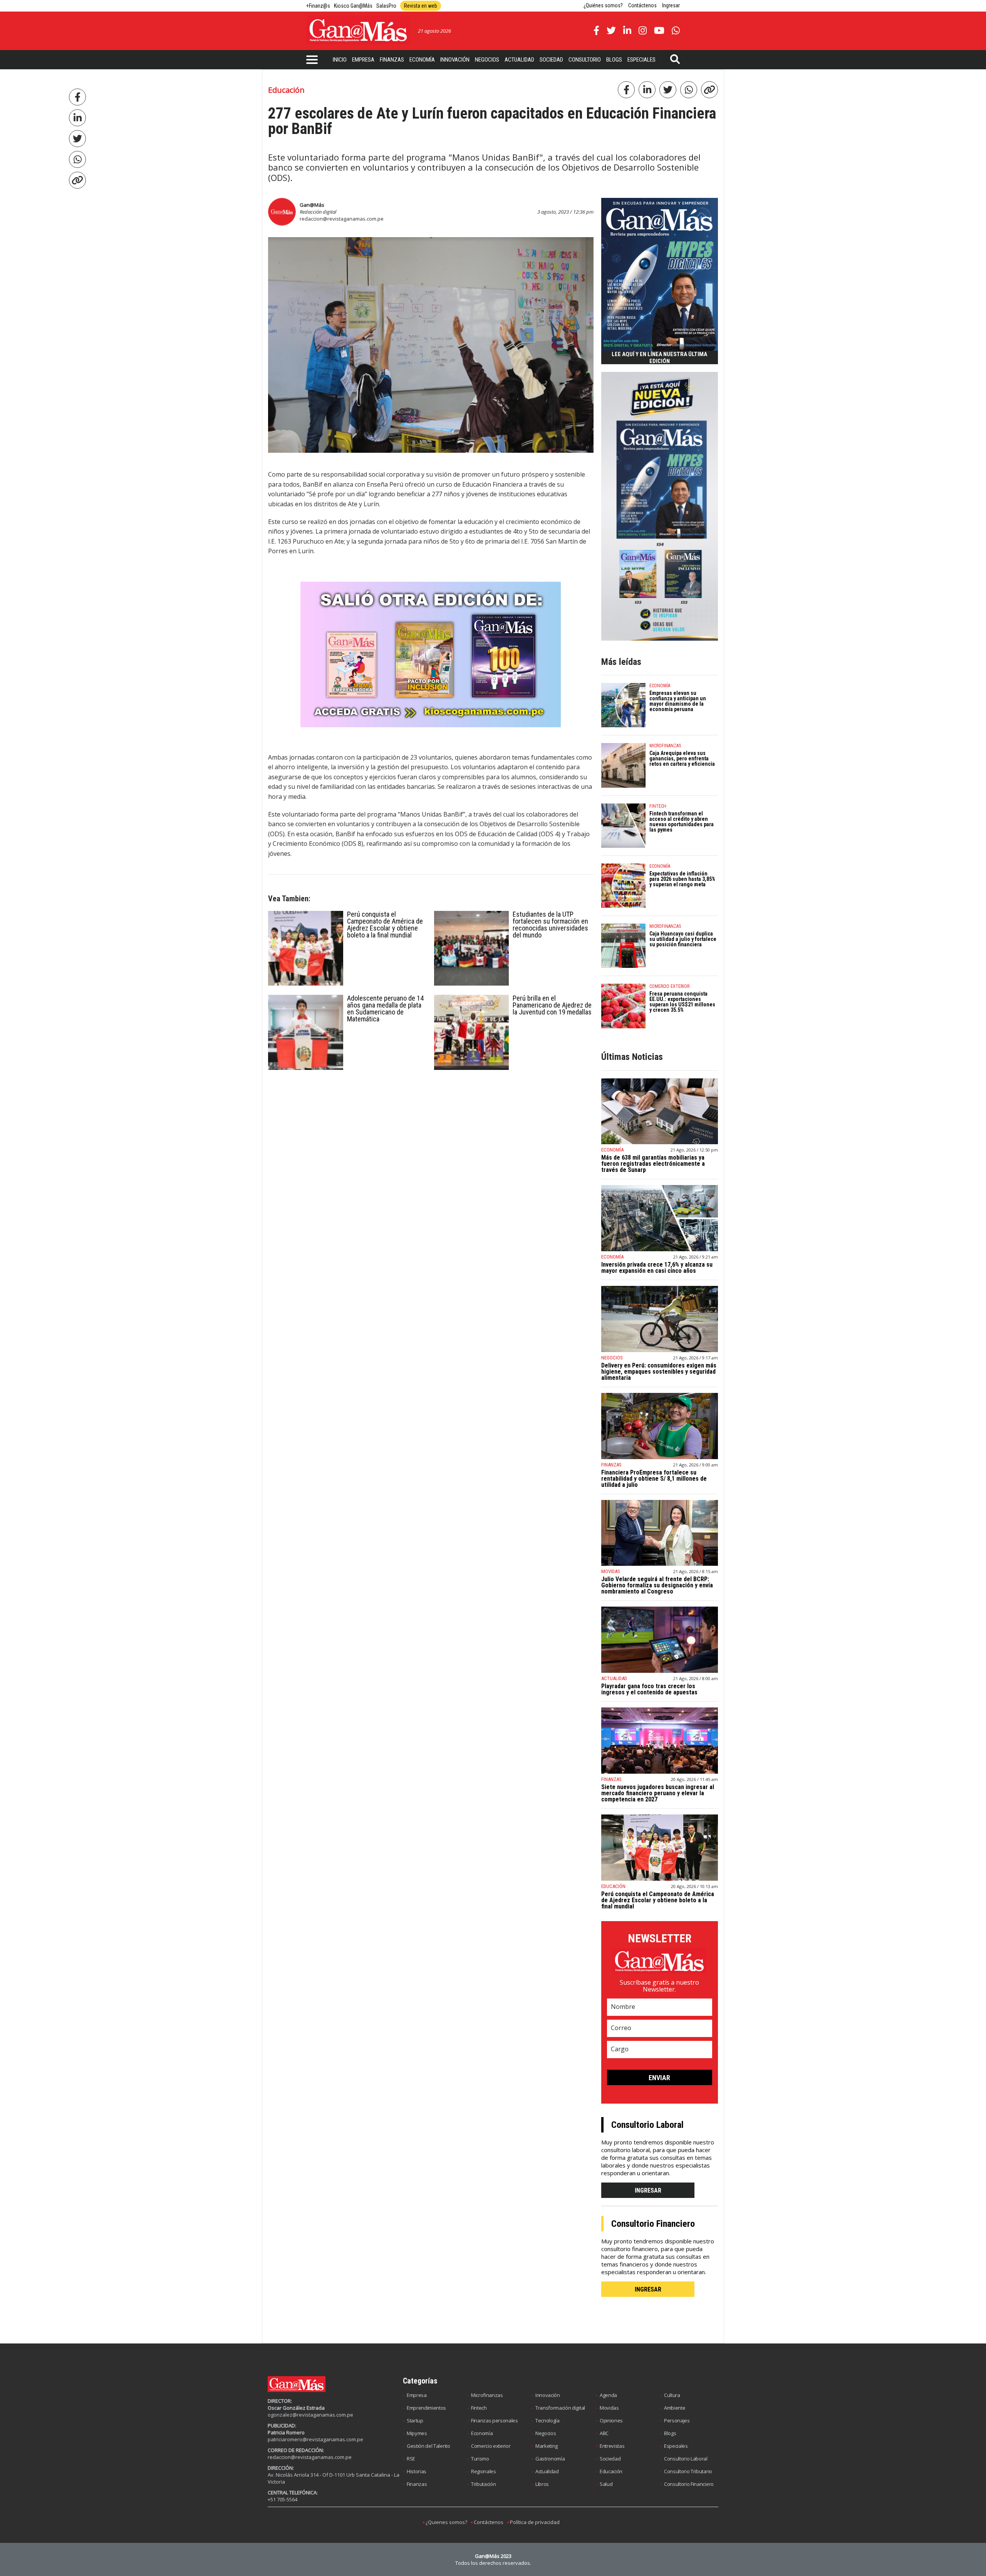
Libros (542, 2484)
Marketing (547, 2446)
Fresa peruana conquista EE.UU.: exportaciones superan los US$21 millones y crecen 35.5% (682, 1002)
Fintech (479, 2408)
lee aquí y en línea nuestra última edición (659, 358)
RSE (411, 2459)
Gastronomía (550, 2459)
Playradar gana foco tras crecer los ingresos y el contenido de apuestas (649, 1689)
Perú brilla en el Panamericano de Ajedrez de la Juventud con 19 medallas (552, 1005)
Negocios (487, 60)
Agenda (608, 2395)
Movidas (609, 2408)
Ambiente (675, 2408)
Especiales (641, 60)
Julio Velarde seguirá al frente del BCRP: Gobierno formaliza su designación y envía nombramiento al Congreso (657, 1585)
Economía (422, 60)
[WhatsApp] (77, 159)
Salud (606, 2484)
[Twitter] (77, 139)
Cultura (672, 2395)
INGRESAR (648, 2190)
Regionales (484, 2471)
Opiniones (611, 2420)
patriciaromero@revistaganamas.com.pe (315, 2439)
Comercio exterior (491, 2446)
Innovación (455, 60)
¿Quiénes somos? (603, 5)
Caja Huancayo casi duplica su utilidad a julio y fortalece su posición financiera (683, 939)
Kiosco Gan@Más (353, 6)
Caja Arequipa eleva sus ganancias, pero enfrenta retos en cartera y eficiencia (682, 758)
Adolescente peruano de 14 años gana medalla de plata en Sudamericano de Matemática (385, 1008)
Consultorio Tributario (688, 2471)
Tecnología (547, 2420)
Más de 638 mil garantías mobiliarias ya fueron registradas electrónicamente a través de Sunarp (653, 1164)
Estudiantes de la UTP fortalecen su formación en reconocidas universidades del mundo (550, 925)
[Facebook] (77, 97)
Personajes (677, 2420)
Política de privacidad (535, 2522)
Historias (417, 2471)
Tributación (483, 2484)
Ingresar (671, 5)
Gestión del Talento (428, 2446)
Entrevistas (612, 2446)
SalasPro (386, 6)
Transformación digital (560, 2408)
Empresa (363, 60)
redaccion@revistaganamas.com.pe (342, 219)
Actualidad (519, 60)
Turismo (480, 2459)
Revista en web (421, 6)
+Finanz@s (318, 6)
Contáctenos (642, 5)
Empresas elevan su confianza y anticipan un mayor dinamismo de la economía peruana (678, 701)
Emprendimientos (426, 2408)
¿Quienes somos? (446, 2522)
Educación (611, 2471)
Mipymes (417, 2433)
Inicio (340, 60)
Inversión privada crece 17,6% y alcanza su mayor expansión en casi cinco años (657, 1268)
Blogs (614, 60)
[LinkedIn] (77, 118)
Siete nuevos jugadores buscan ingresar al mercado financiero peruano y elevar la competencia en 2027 (658, 1793)
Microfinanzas (487, 2395)
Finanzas (392, 60)
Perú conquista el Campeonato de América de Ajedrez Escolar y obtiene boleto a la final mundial (385, 925)
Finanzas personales (495, 2420)
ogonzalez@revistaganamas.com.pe (310, 2415)
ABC (604, 2433)
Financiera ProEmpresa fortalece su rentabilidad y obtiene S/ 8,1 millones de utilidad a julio (654, 1479)
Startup (415, 2420)
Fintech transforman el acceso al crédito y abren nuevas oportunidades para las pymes (682, 822)
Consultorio (585, 60)
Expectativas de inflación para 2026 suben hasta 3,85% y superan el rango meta (682, 879)
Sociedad (551, 60)
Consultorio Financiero (689, 2484)
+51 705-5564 (283, 2499)
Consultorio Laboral (686, 2459)
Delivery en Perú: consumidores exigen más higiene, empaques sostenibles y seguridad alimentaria (659, 1372)
